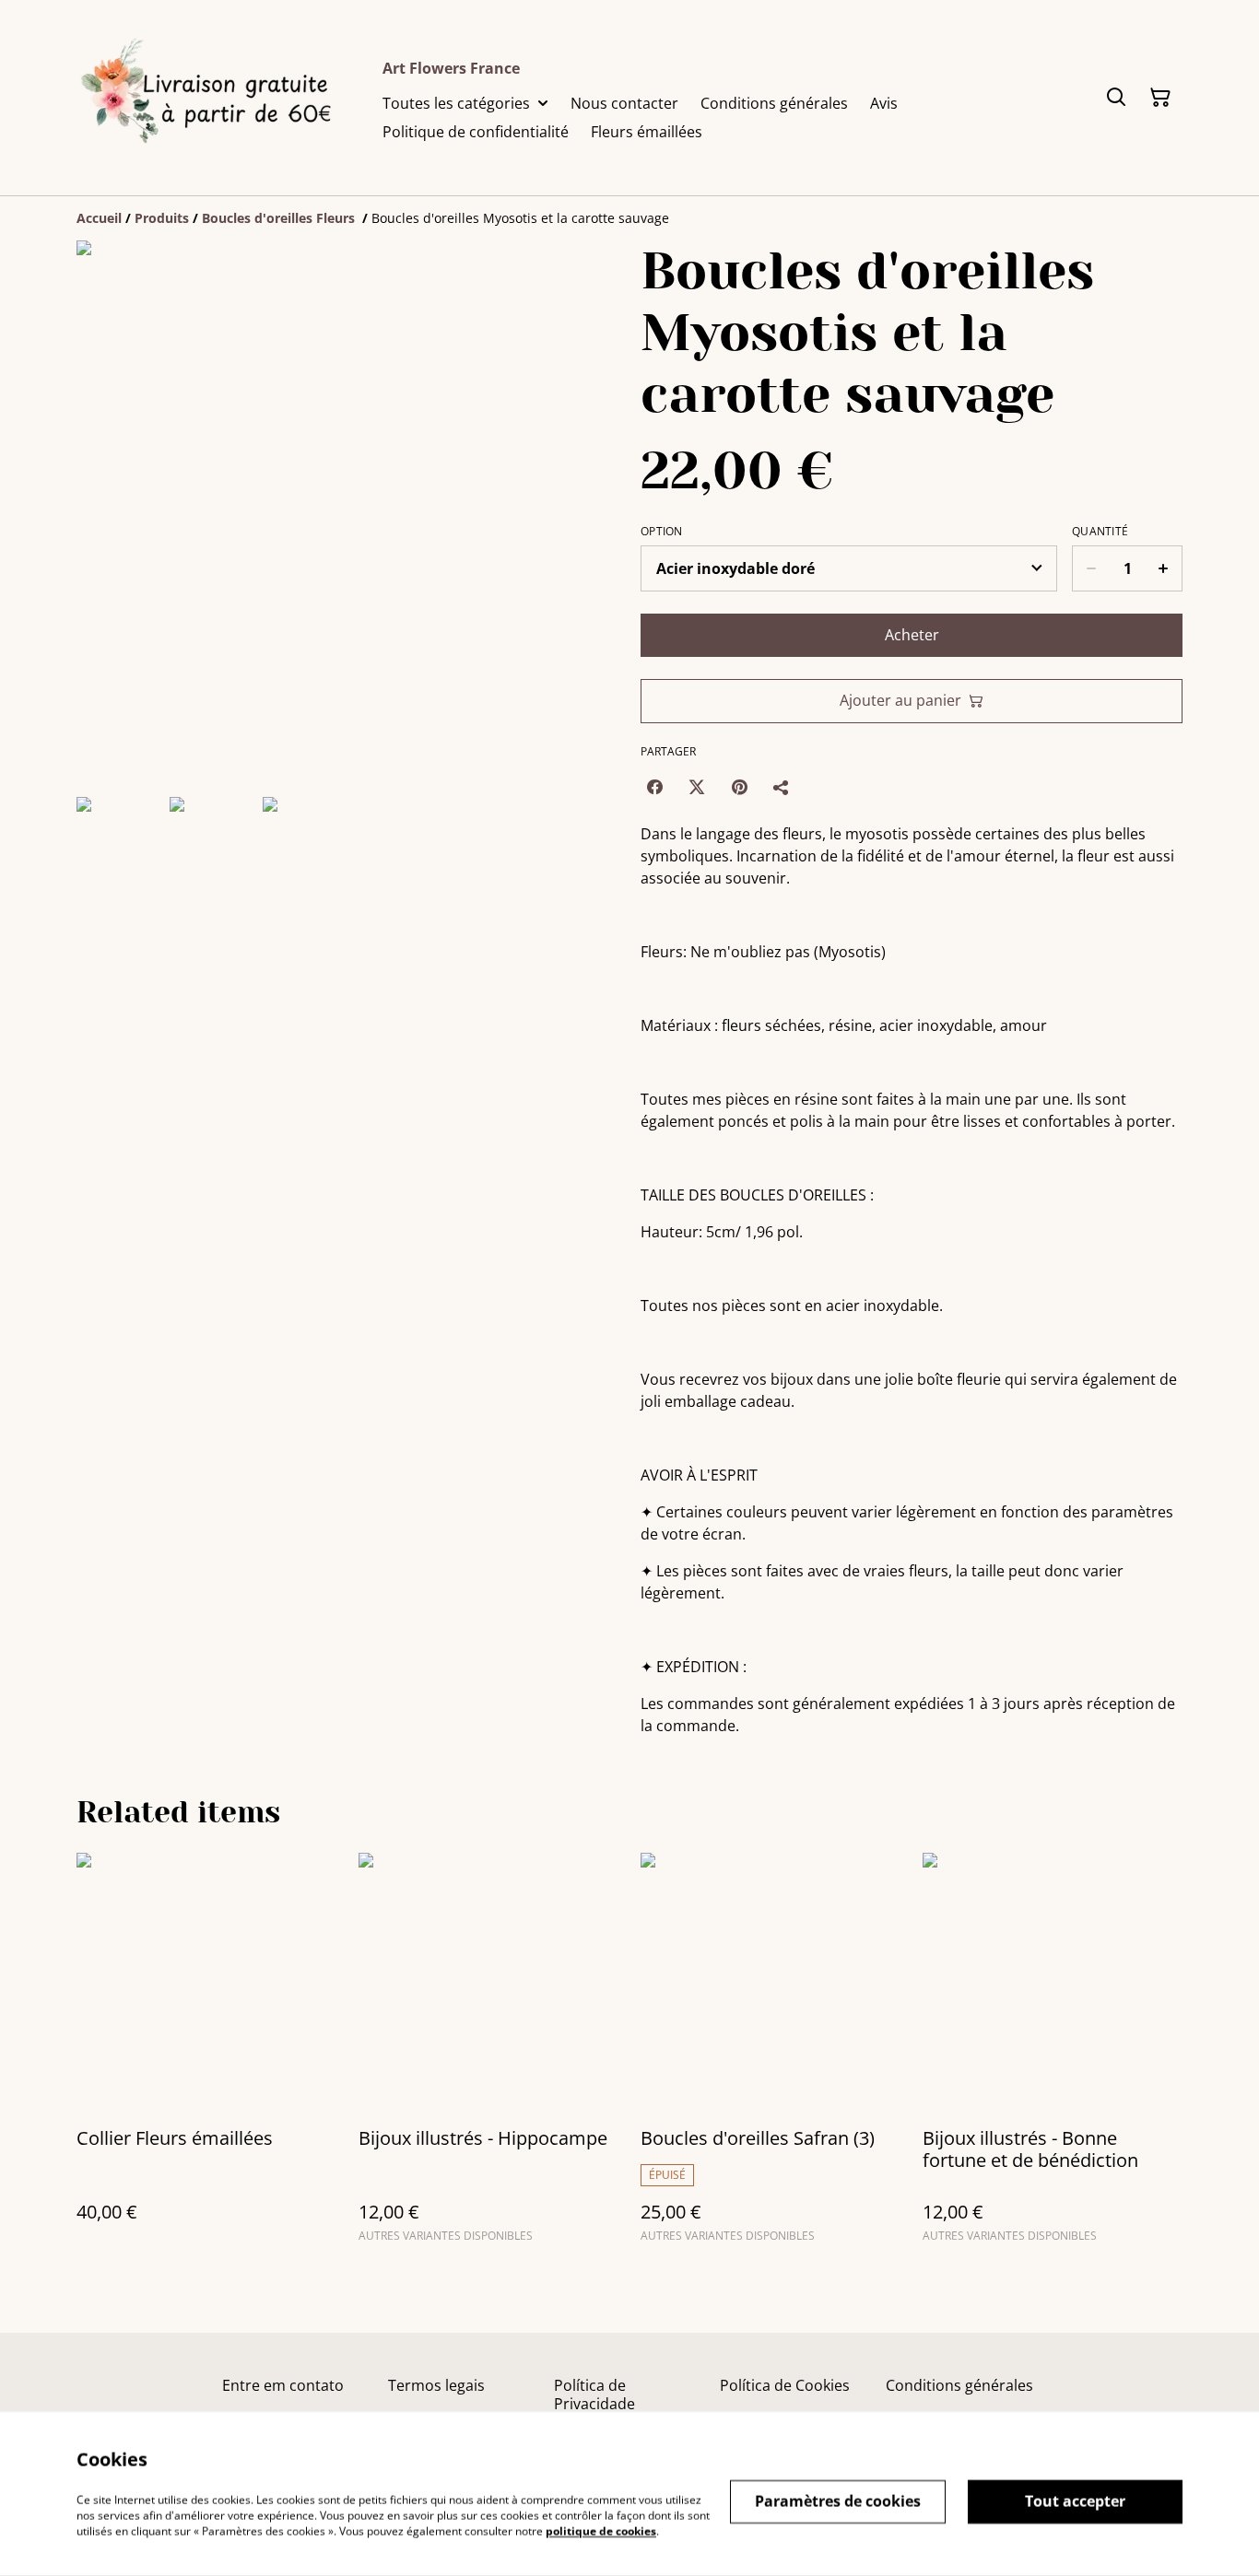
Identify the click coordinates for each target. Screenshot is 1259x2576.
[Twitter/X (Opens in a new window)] (697, 787)
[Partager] (782, 787)
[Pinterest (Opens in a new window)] (739, 787)
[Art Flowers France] (215, 98)
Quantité (1100, 532)
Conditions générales (959, 2385)
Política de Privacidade (594, 2394)
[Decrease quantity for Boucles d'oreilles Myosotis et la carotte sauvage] (1091, 568)
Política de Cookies (785, 2385)
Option (662, 532)
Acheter (912, 635)
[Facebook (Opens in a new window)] (654, 787)
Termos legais (436, 2385)
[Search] (1116, 98)
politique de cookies (601, 2530)
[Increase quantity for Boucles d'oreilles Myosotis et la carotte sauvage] (1164, 568)
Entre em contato (283, 2385)
